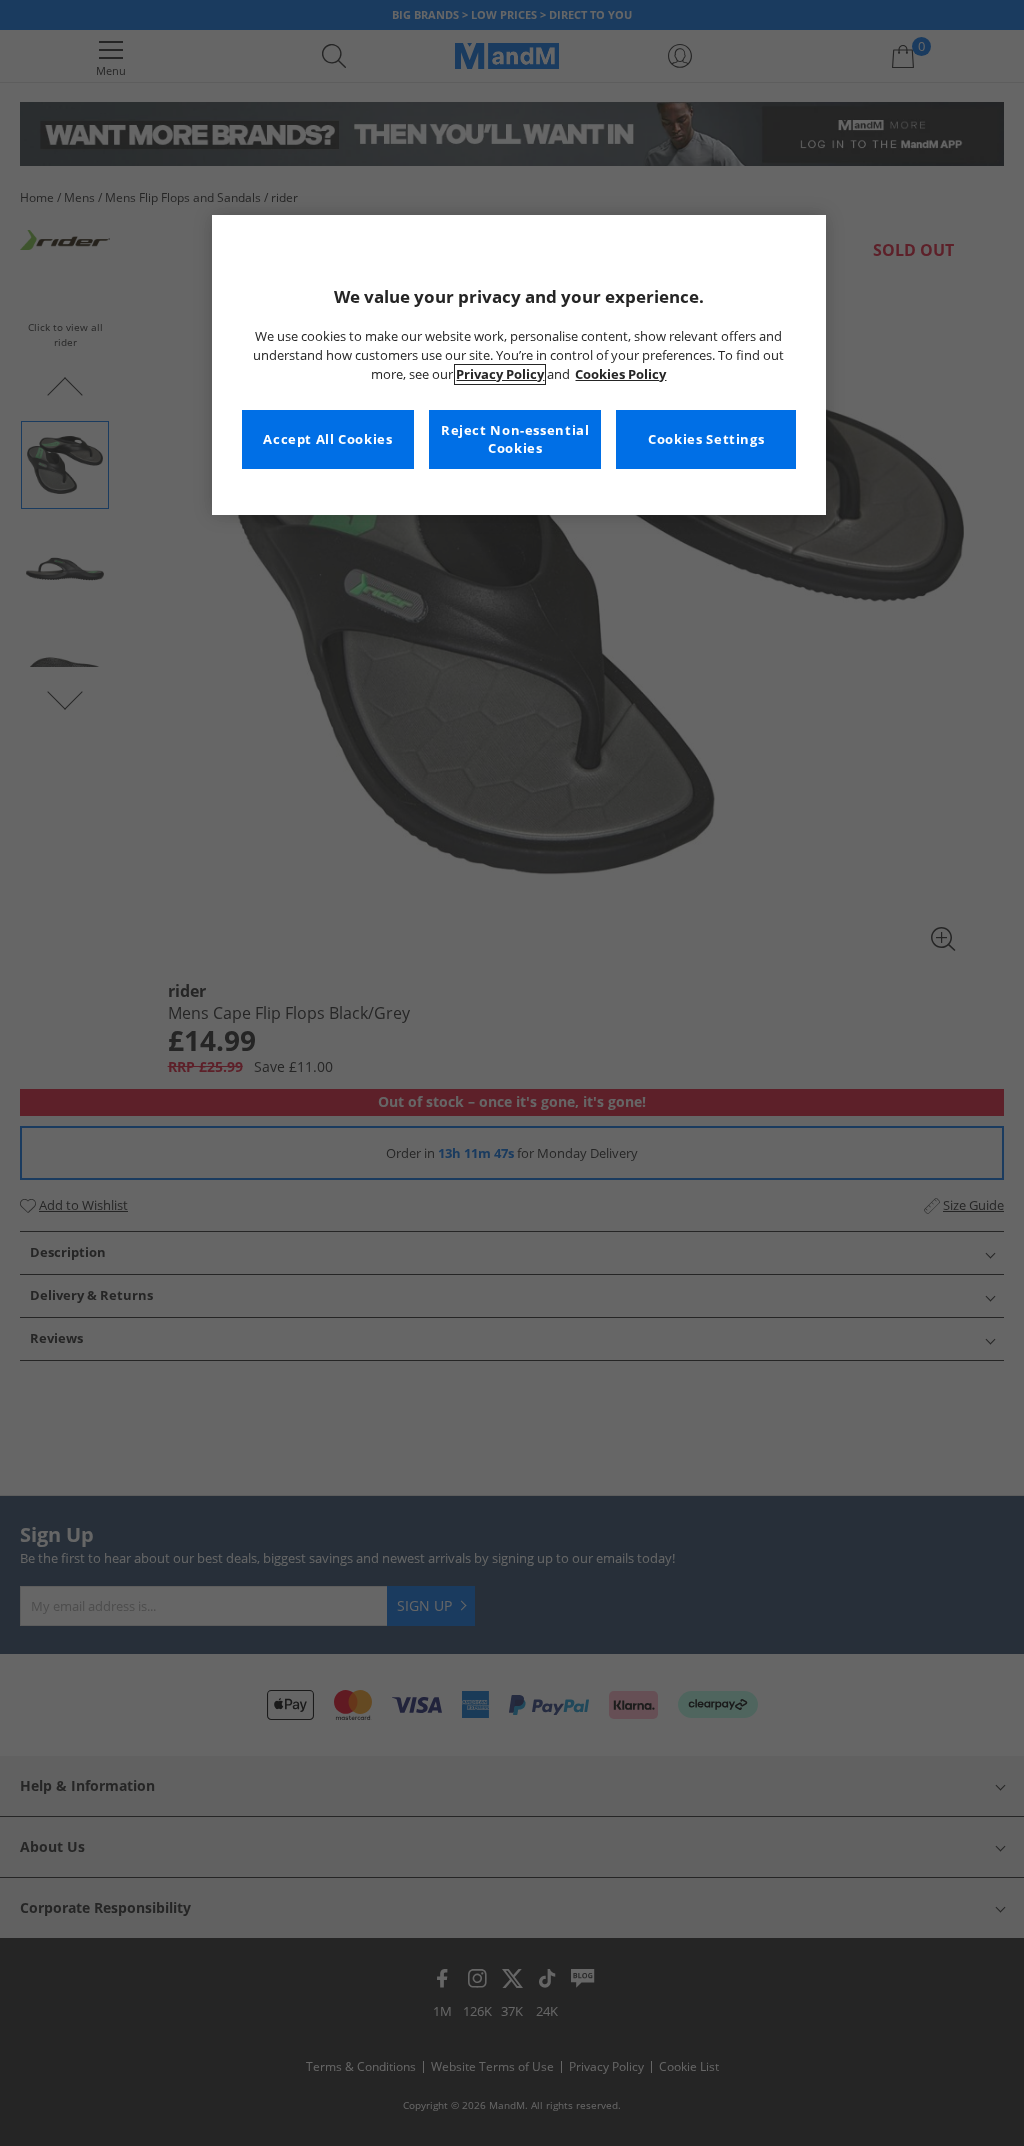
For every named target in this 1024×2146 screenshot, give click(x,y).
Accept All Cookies (327, 439)
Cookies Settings (706, 439)
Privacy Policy (500, 374)
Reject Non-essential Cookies (515, 439)
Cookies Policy (620, 374)
